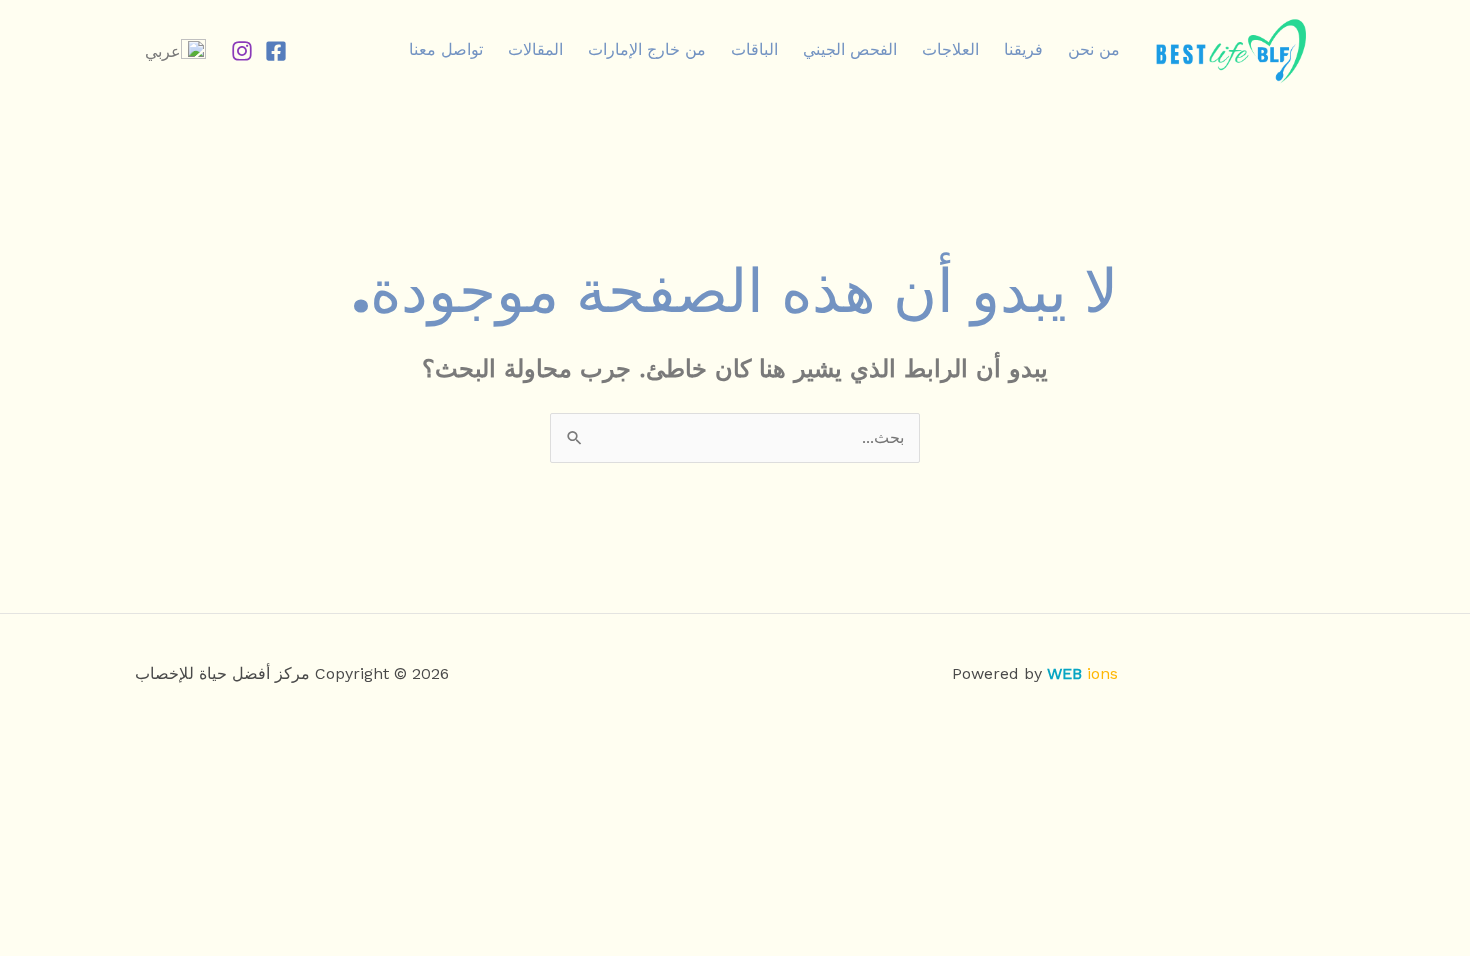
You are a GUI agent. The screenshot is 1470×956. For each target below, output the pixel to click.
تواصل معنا (446, 49)
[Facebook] (276, 51)
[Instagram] (242, 51)
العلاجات (950, 49)
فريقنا (1023, 49)
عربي (163, 51)
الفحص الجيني (850, 49)
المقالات (535, 49)
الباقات (754, 49)
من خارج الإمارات (647, 49)
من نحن (1094, 49)
